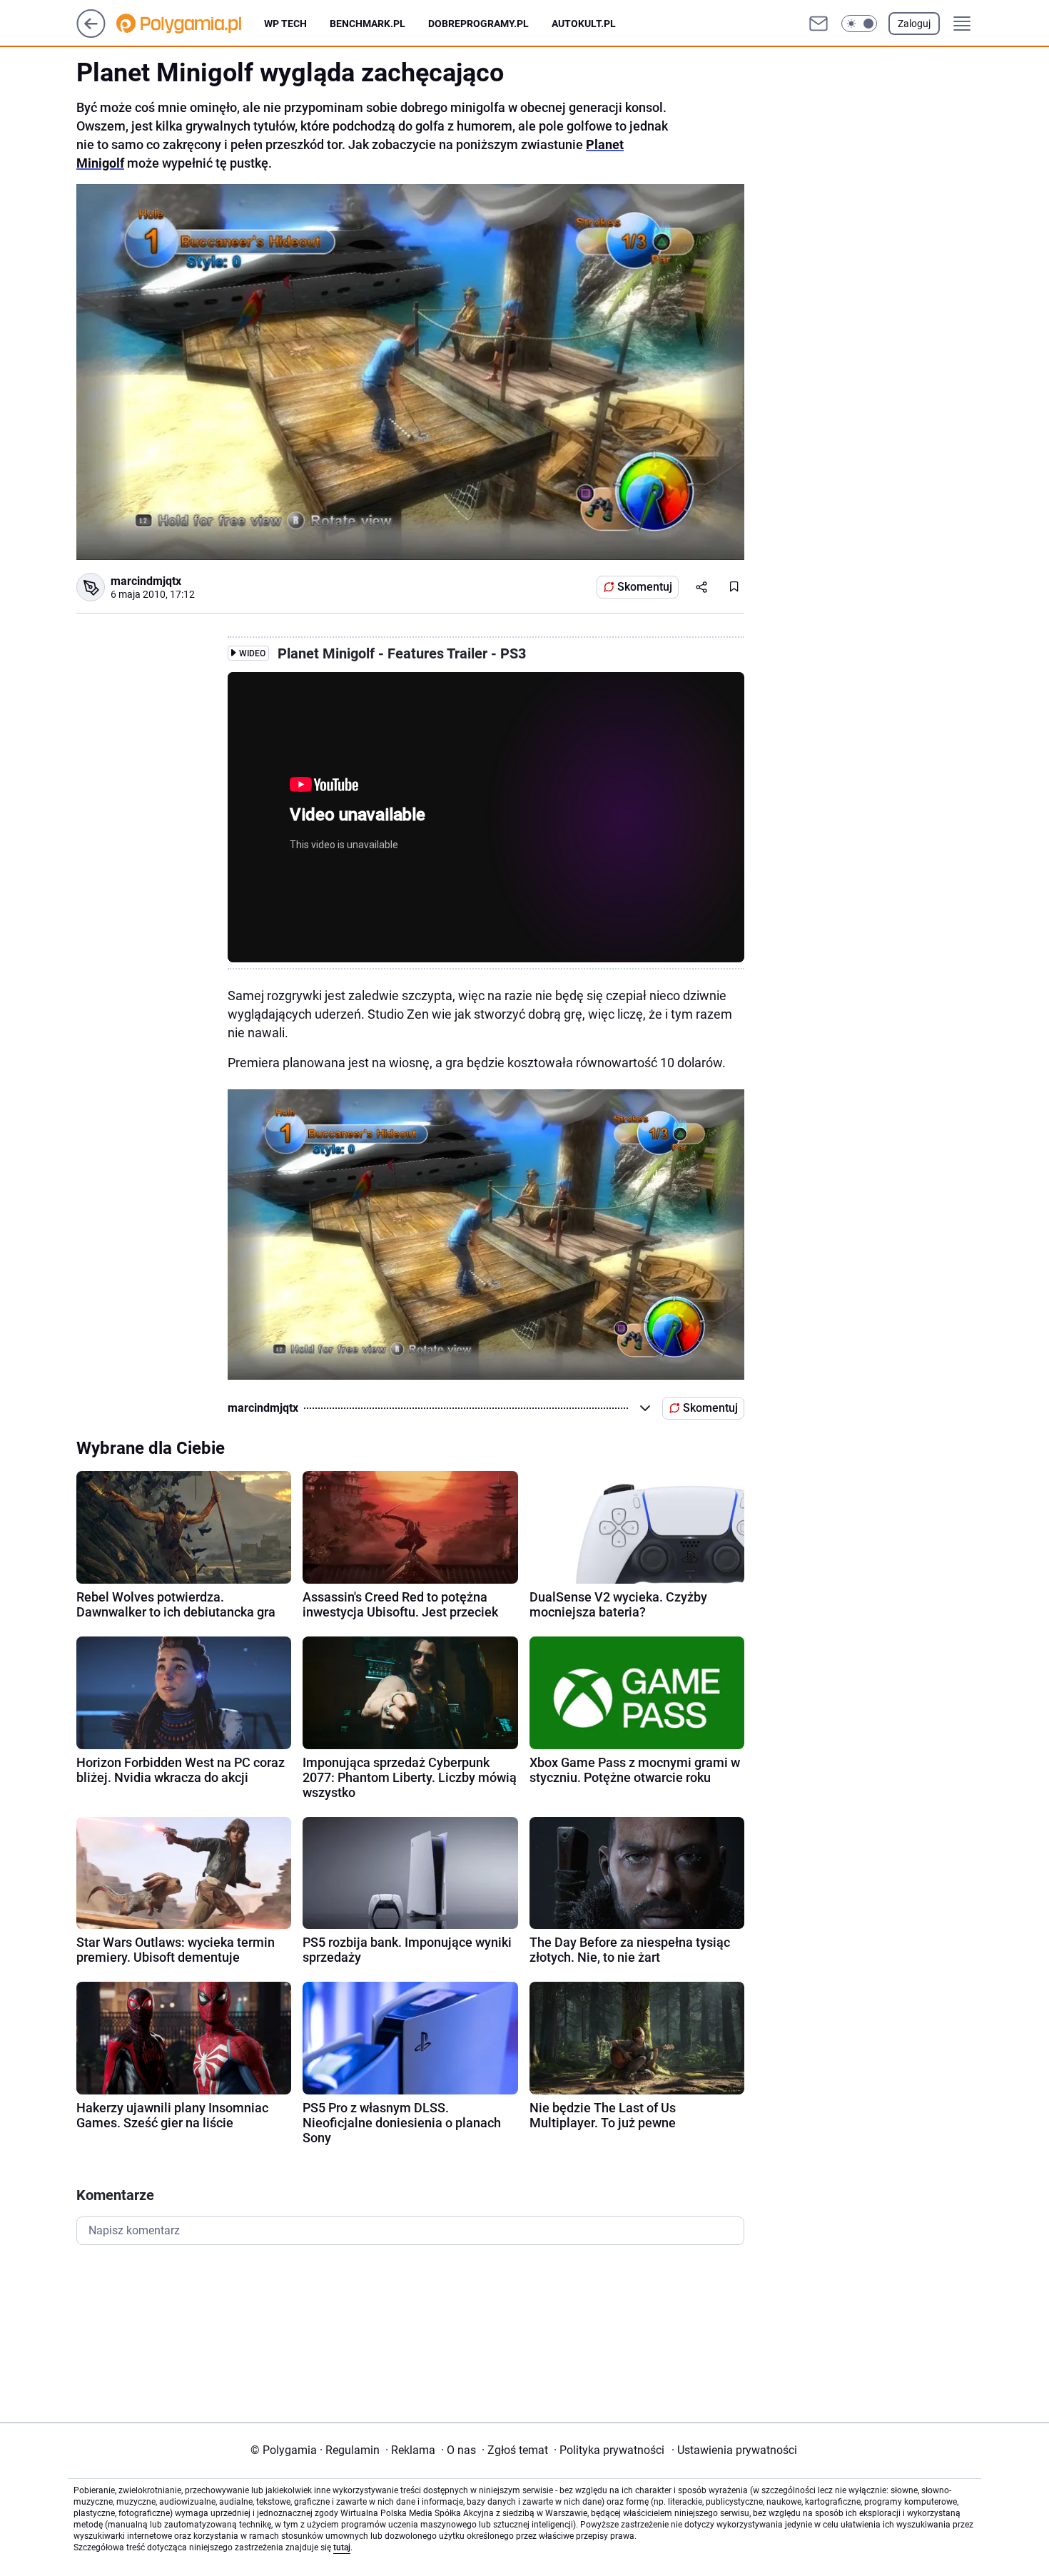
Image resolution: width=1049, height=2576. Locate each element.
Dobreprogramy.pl (478, 24)
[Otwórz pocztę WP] (819, 24)
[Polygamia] (190, 24)
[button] (859, 24)
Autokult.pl (584, 24)
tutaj (342, 2547)
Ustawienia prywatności (734, 2450)
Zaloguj (914, 24)
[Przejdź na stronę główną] (91, 34)
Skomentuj (645, 587)
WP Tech (285, 24)
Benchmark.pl (368, 24)
